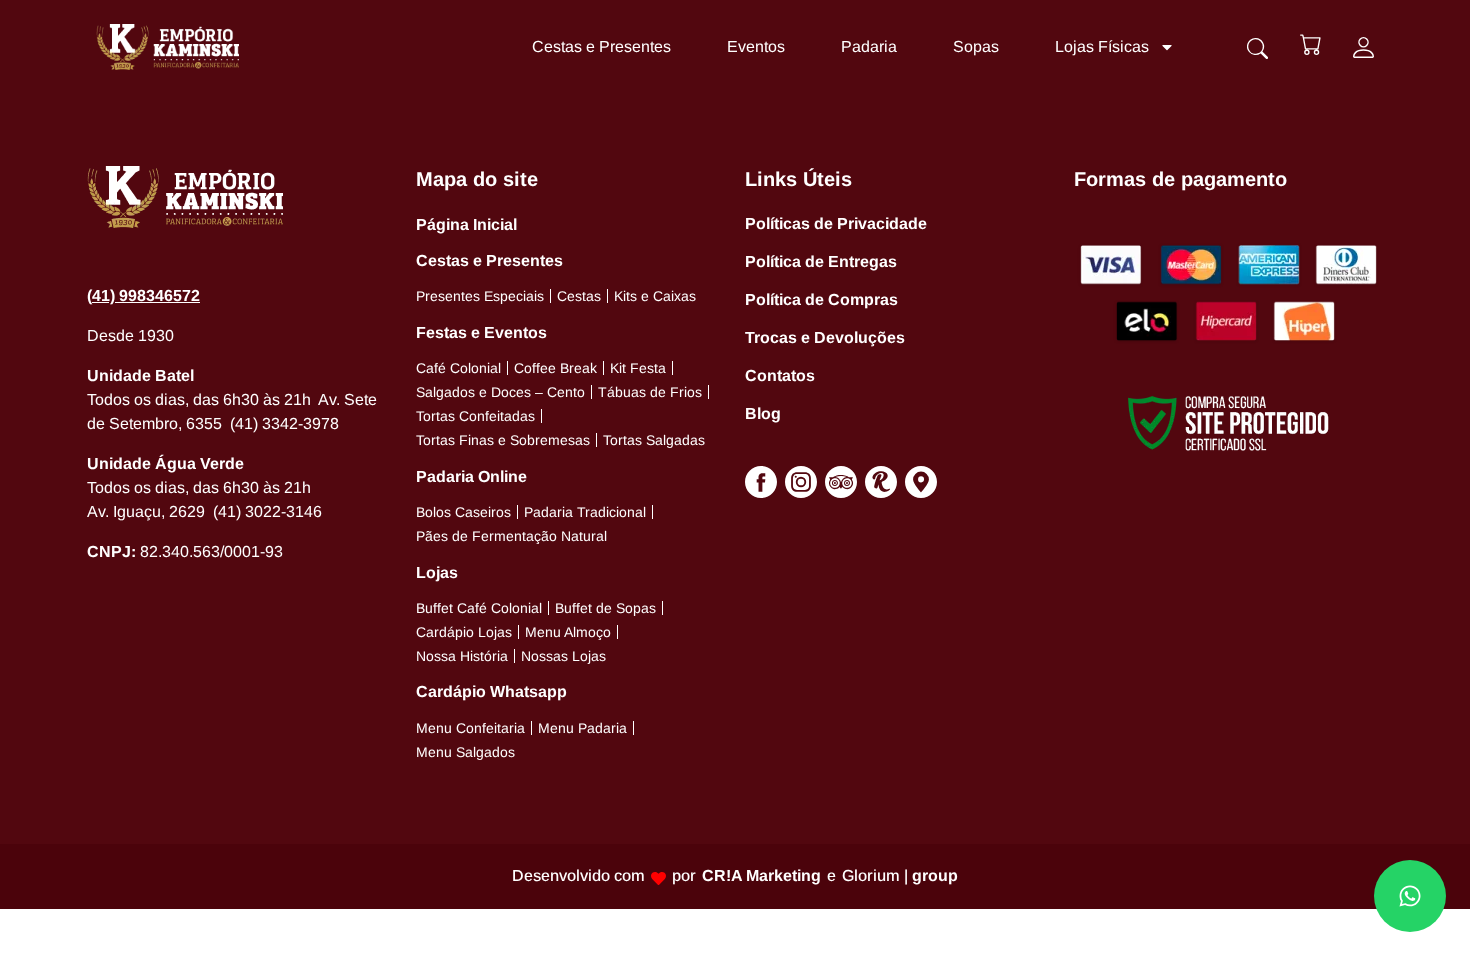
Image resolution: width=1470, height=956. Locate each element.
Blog (763, 413)
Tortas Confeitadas (475, 416)
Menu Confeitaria (470, 728)
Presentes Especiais (480, 296)
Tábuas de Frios (650, 392)
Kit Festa (638, 368)
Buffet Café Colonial (479, 608)
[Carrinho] (1310, 44)
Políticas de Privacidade (836, 223)
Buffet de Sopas (605, 608)
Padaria (869, 46)
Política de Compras (821, 299)
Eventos (756, 46)
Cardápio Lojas (464, 632)
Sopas (976, 46)
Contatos (780, 375)
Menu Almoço (568, 632)
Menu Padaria (582, 728)
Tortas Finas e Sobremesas (503, 440)
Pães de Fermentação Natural (511, 536)
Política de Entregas (821, 261)
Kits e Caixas (655, 296)
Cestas (579, 296)
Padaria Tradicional (585, 512)
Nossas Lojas (563, 656)
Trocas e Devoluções (825, 337)
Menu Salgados (465, 752)
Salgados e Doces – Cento (500, 392)
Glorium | (900, 875)
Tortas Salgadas (654, 440)
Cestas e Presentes (601, 46)
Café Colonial (458, 368)
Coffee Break (555, 368)
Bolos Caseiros (463, 512)
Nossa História (462, 656)
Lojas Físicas (1102, 46)
